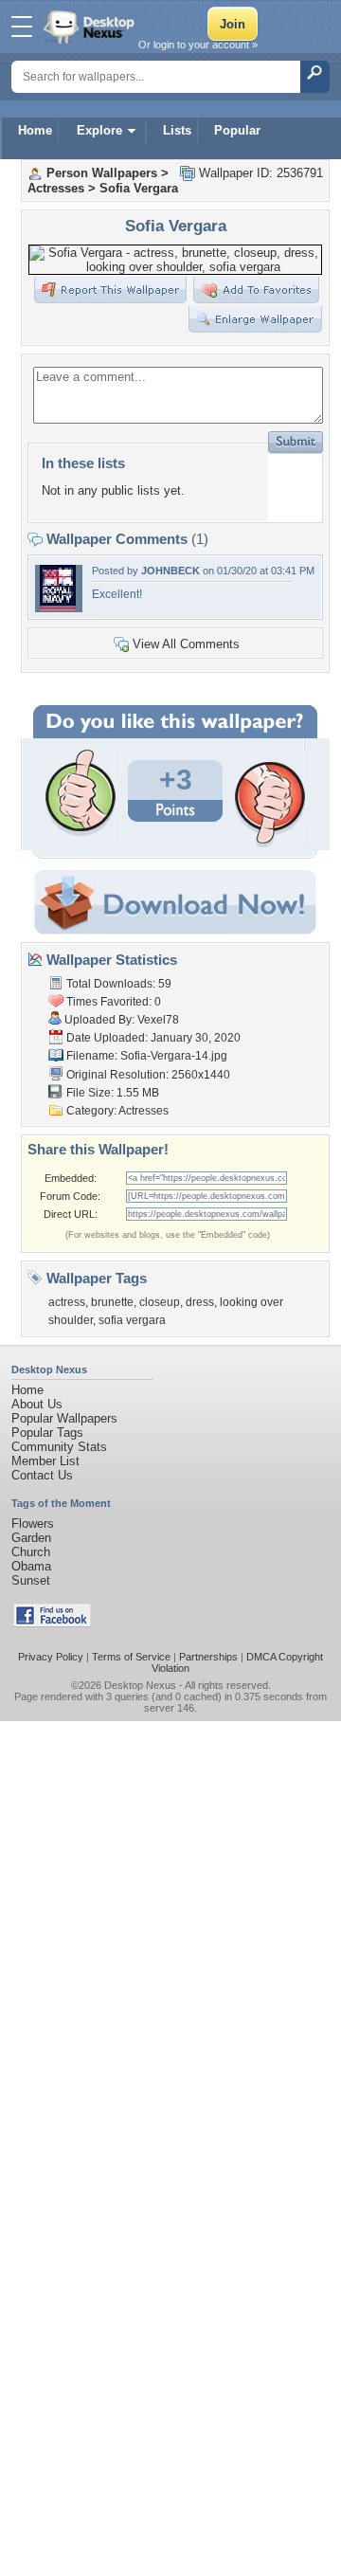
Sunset (31, 1580)
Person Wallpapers (102, 173)
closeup (160, 1302)
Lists (177, 130)
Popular (237, 130)
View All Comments (186, 644)
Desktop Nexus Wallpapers (91, 27)
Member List (45, 1461)
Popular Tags (47, 1433)
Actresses (56, 188)
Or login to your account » (198, 45)
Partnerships (208, 1657)
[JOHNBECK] (59, 608)
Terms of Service (131, 1657)
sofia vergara (132, 1320)
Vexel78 (158, 1020)
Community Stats (59, 1447)
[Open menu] (22, 27)
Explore (99, 130)
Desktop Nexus (140, 1685)
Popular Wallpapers (64, 1418)
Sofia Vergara (139, 188)
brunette (112, 1302)
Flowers (33, 1524)
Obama (31, 1566)
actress (67, 1302)
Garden (31, 1538)
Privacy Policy (51, 1657)
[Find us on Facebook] (52, 1623)
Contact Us (42, 1475)
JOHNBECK (170, 571)
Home (35, 130)
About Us (37, 1404)
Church (31, 1552)
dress (200, 1302)
